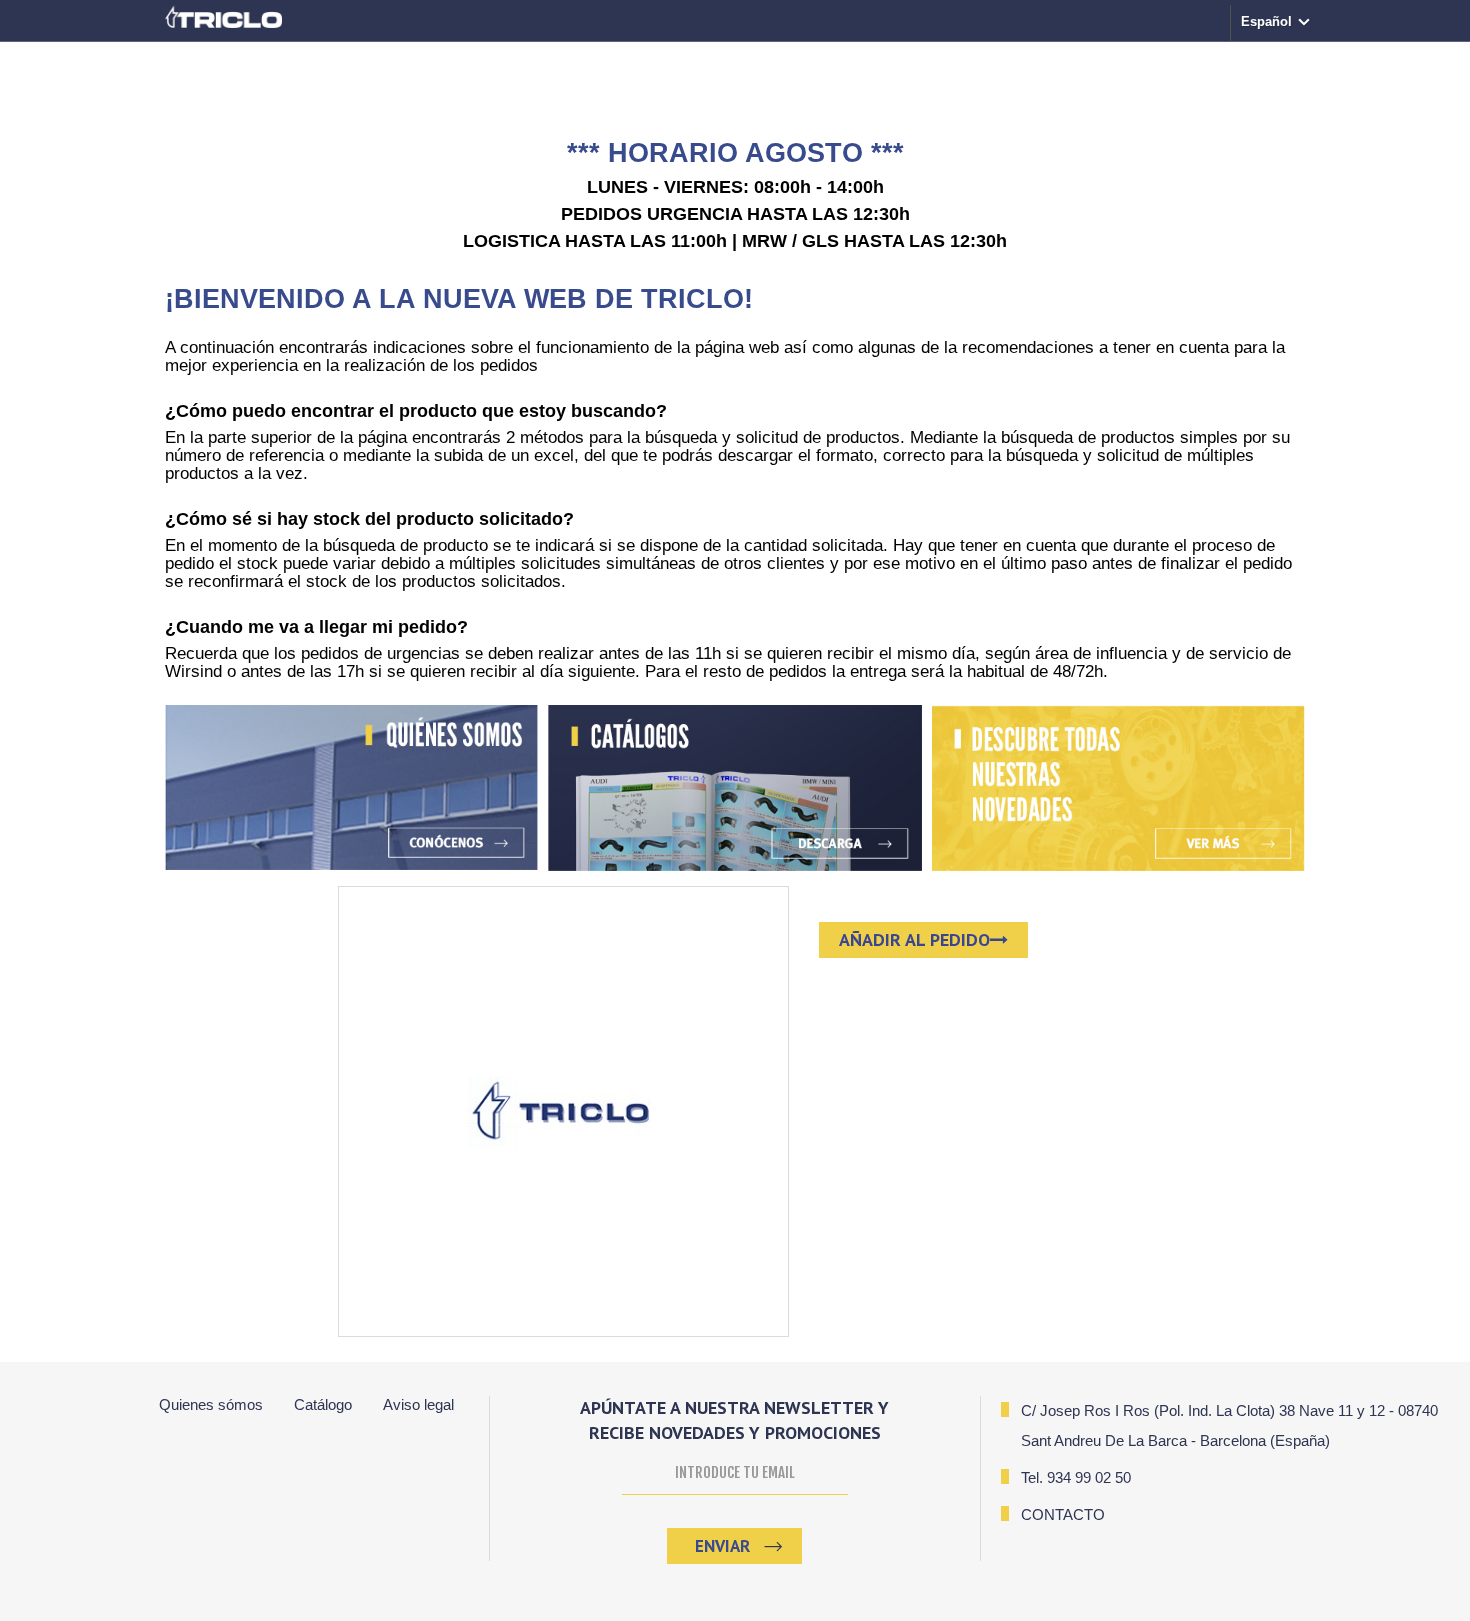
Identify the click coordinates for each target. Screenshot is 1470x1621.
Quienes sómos (211, 1404)
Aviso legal (418, 1404)
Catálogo (323, 1404)
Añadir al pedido (914, 939)
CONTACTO (1063, 1514)
